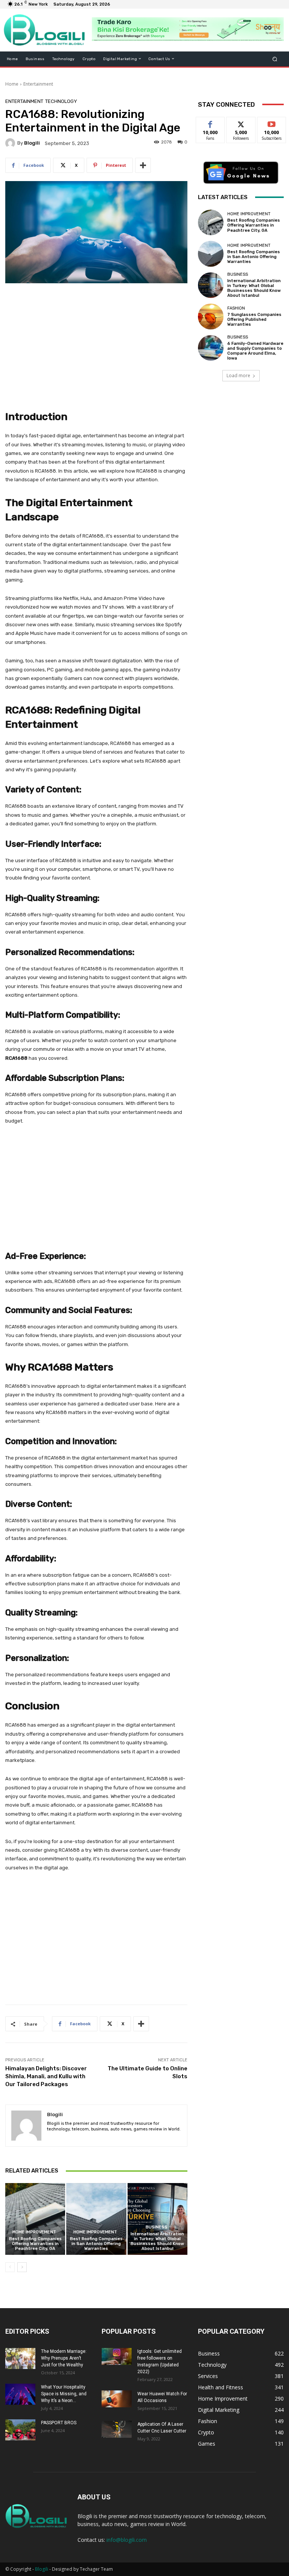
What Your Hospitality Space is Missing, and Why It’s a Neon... (64, 2394)
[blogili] (11, 143)
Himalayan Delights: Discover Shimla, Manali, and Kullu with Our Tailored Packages (46, 2076)
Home (12, 84)
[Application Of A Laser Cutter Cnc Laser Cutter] (117, 2429)
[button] (275, 59)
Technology (61, 101)
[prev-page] (10, 2267)
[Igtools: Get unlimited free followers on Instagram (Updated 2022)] (117, 2356)
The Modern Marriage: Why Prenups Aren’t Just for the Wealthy (64, 2358)
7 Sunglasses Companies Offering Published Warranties (254, 320)
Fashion (236, 308)
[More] (143, 165)
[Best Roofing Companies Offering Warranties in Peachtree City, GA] (35, 2219)
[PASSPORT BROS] (20, 2430)
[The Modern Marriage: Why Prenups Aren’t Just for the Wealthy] (20, 2358)
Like (211, 123)
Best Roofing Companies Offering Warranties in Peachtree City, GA (35, 2244)
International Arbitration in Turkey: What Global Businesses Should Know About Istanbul (157, 2241)
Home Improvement (34, 2232)
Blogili (42, 2569)
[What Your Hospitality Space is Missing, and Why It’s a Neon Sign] (20, 2394)
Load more (238, 375)
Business (157, 2227)
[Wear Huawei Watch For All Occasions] (117, 2399)
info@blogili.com (127, 2540)
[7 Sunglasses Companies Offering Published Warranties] (211, 316)
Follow (241, 123)
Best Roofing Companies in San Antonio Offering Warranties (96, 2244)
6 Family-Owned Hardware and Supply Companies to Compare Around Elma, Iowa (255, 351)
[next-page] (22, 2267)
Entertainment (38, 84)
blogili (32, 143)
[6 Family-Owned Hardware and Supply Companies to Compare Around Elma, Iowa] (211, 348)
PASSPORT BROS (59, 2423)
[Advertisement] (96, 346)
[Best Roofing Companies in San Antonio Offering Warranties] (96, 2219)
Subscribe (272, 123)
